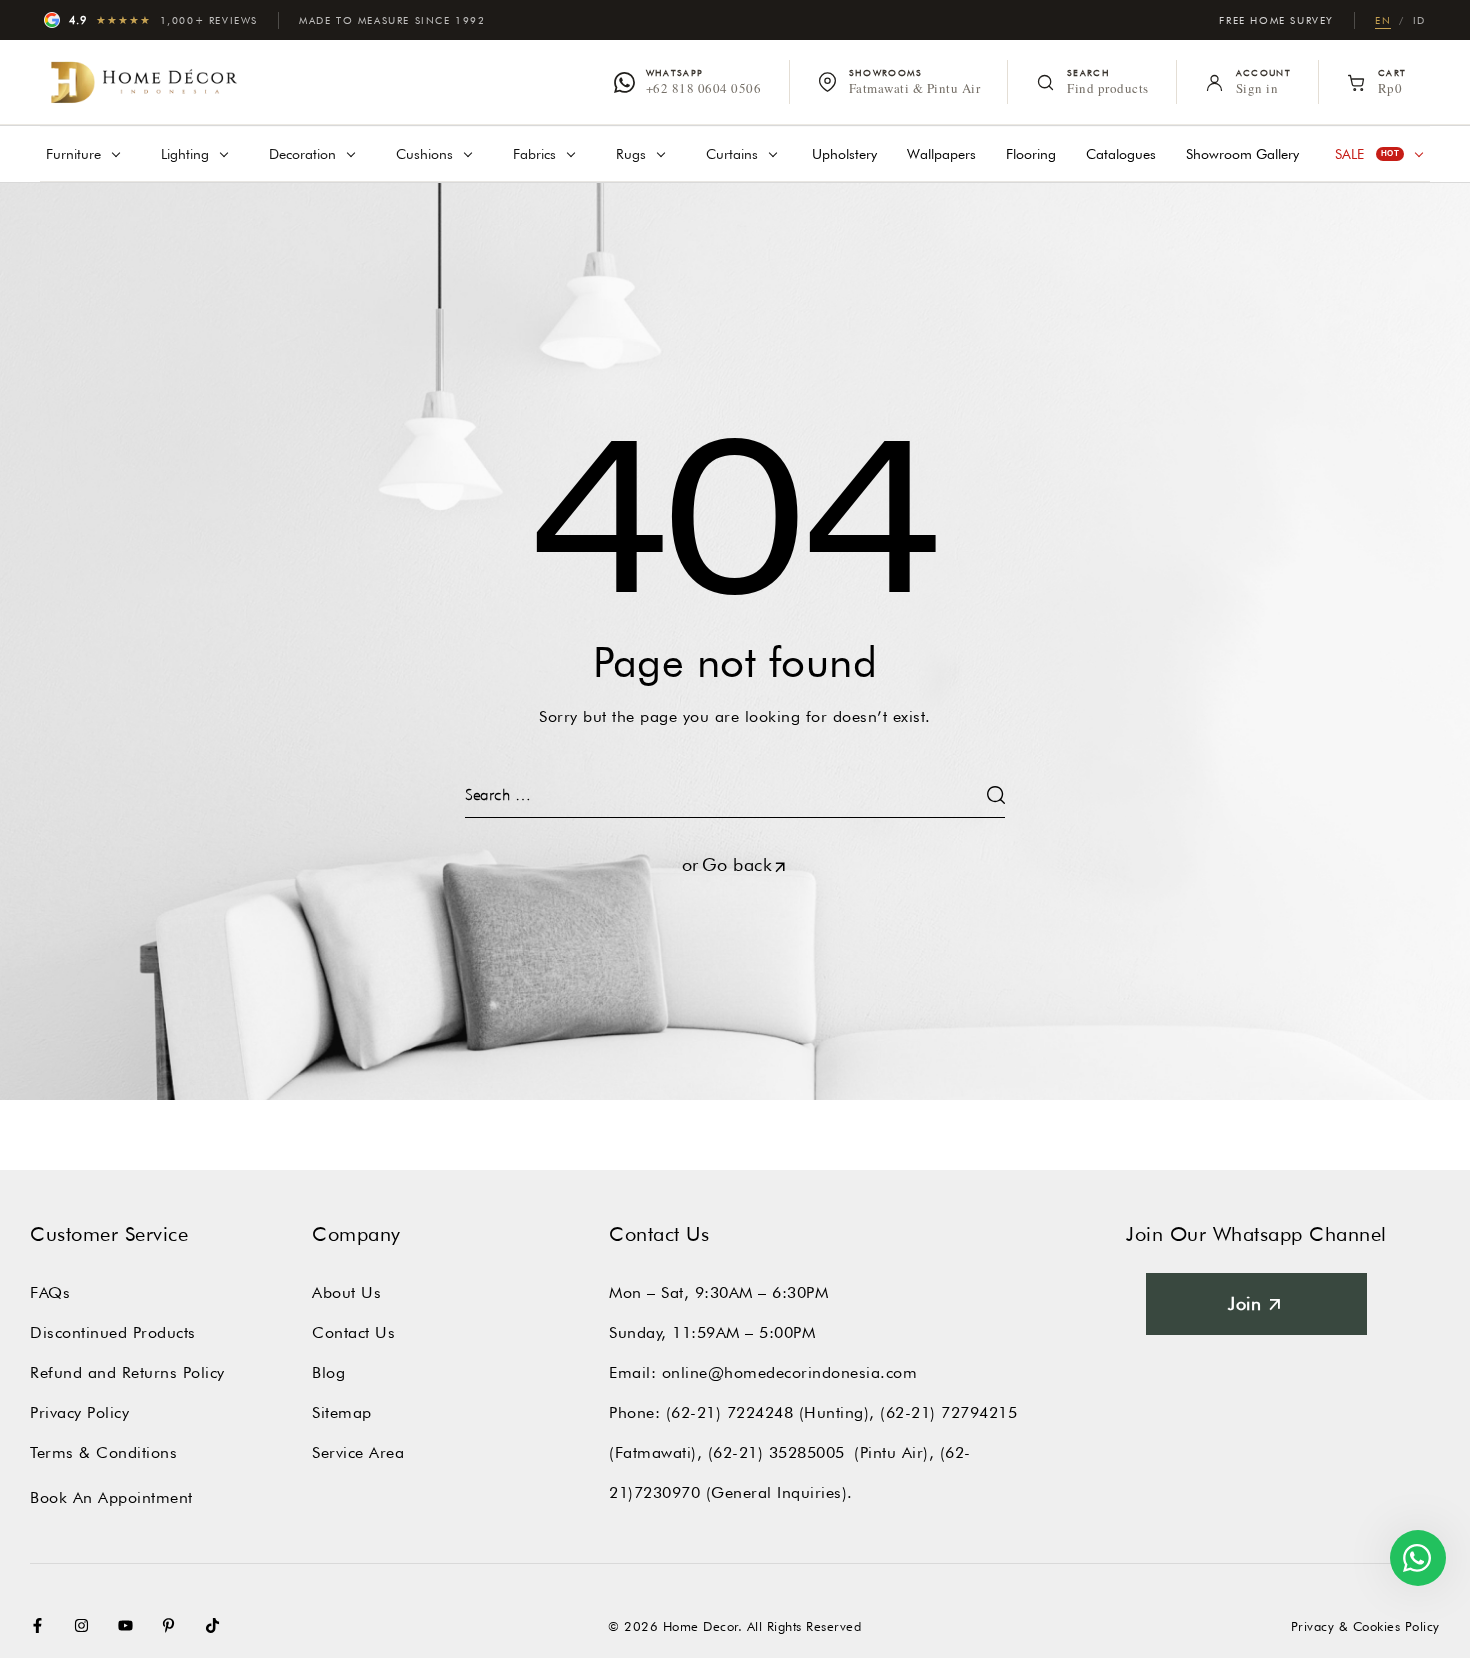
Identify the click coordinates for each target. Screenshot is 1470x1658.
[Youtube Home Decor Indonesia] (130, 1625)
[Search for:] (735, 794)
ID (1419, 20)
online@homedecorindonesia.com (790, 1372)
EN (1383, 20)
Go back (737, 864)
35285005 (807, 1452)
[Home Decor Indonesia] (144, 82)
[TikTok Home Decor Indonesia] (217, 1625)
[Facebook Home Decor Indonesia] (42, 1625)
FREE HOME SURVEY (1276, 20)
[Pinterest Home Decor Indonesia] (173, 1625)
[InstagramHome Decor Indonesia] (86, 1625)
